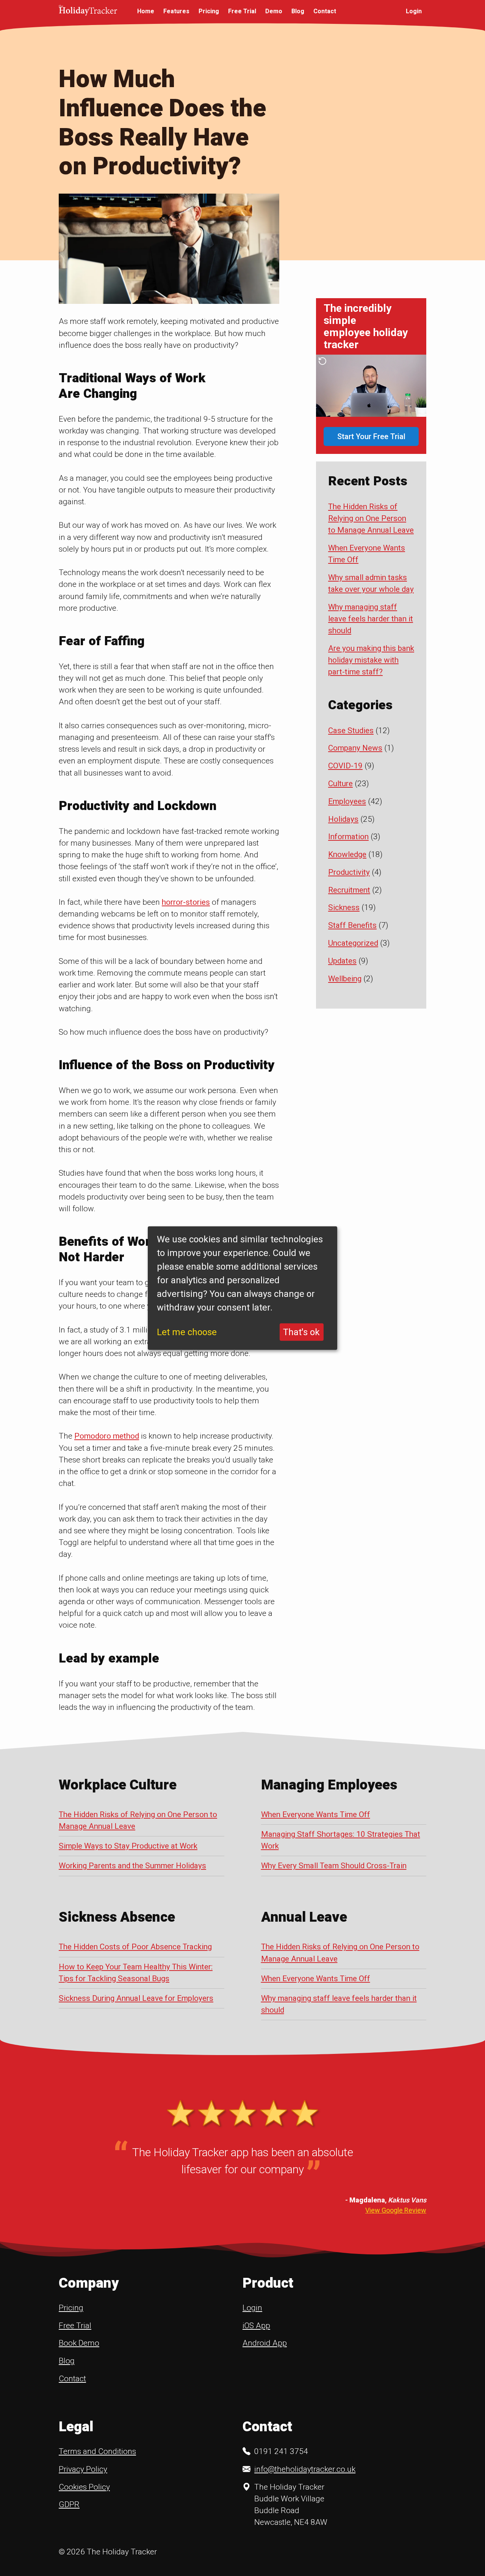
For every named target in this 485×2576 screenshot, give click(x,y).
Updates (342, 961)
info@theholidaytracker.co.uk (305, 2469)
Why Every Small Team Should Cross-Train (334, 1866)
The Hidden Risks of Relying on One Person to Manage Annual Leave (371, 518)
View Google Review (396, 2210)
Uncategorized (353, 943)
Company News (355, 748)
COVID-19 (345, 766)
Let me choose (187, 1332)
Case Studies (351, 730)
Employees (347, 801)
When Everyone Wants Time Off (316, 1814)
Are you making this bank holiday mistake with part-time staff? (371, 660)
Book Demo (79, 2343)
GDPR (69, 2504)
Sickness (344, 907)
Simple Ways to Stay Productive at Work (128, 1846)
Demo (274, 11)
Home (146, 11)
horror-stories (186, 902)
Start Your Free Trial (371, 436)
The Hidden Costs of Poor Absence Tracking (135, 1947)
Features (176, 11)
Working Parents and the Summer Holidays (132, 1866)
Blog (298, 11)
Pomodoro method (107, 1436)
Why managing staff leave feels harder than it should (371, 619)
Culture (340, 784)
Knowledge (347, 854)
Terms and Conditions (97, 2451)
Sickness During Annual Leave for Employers (136, 1998)
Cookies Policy (84, 2487)
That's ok (301, 1332)
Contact (325, 11)
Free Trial (242, 11)
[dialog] (242, 1288)
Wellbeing (345, 979)
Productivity (349, 872)
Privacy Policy (83, 2469)
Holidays (343, 819)
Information (348, 837)
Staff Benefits (352, 925)
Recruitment (349, 890)
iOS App (256, 2326)
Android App (265, 2343)
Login (414, 11)
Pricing (209, 11)
